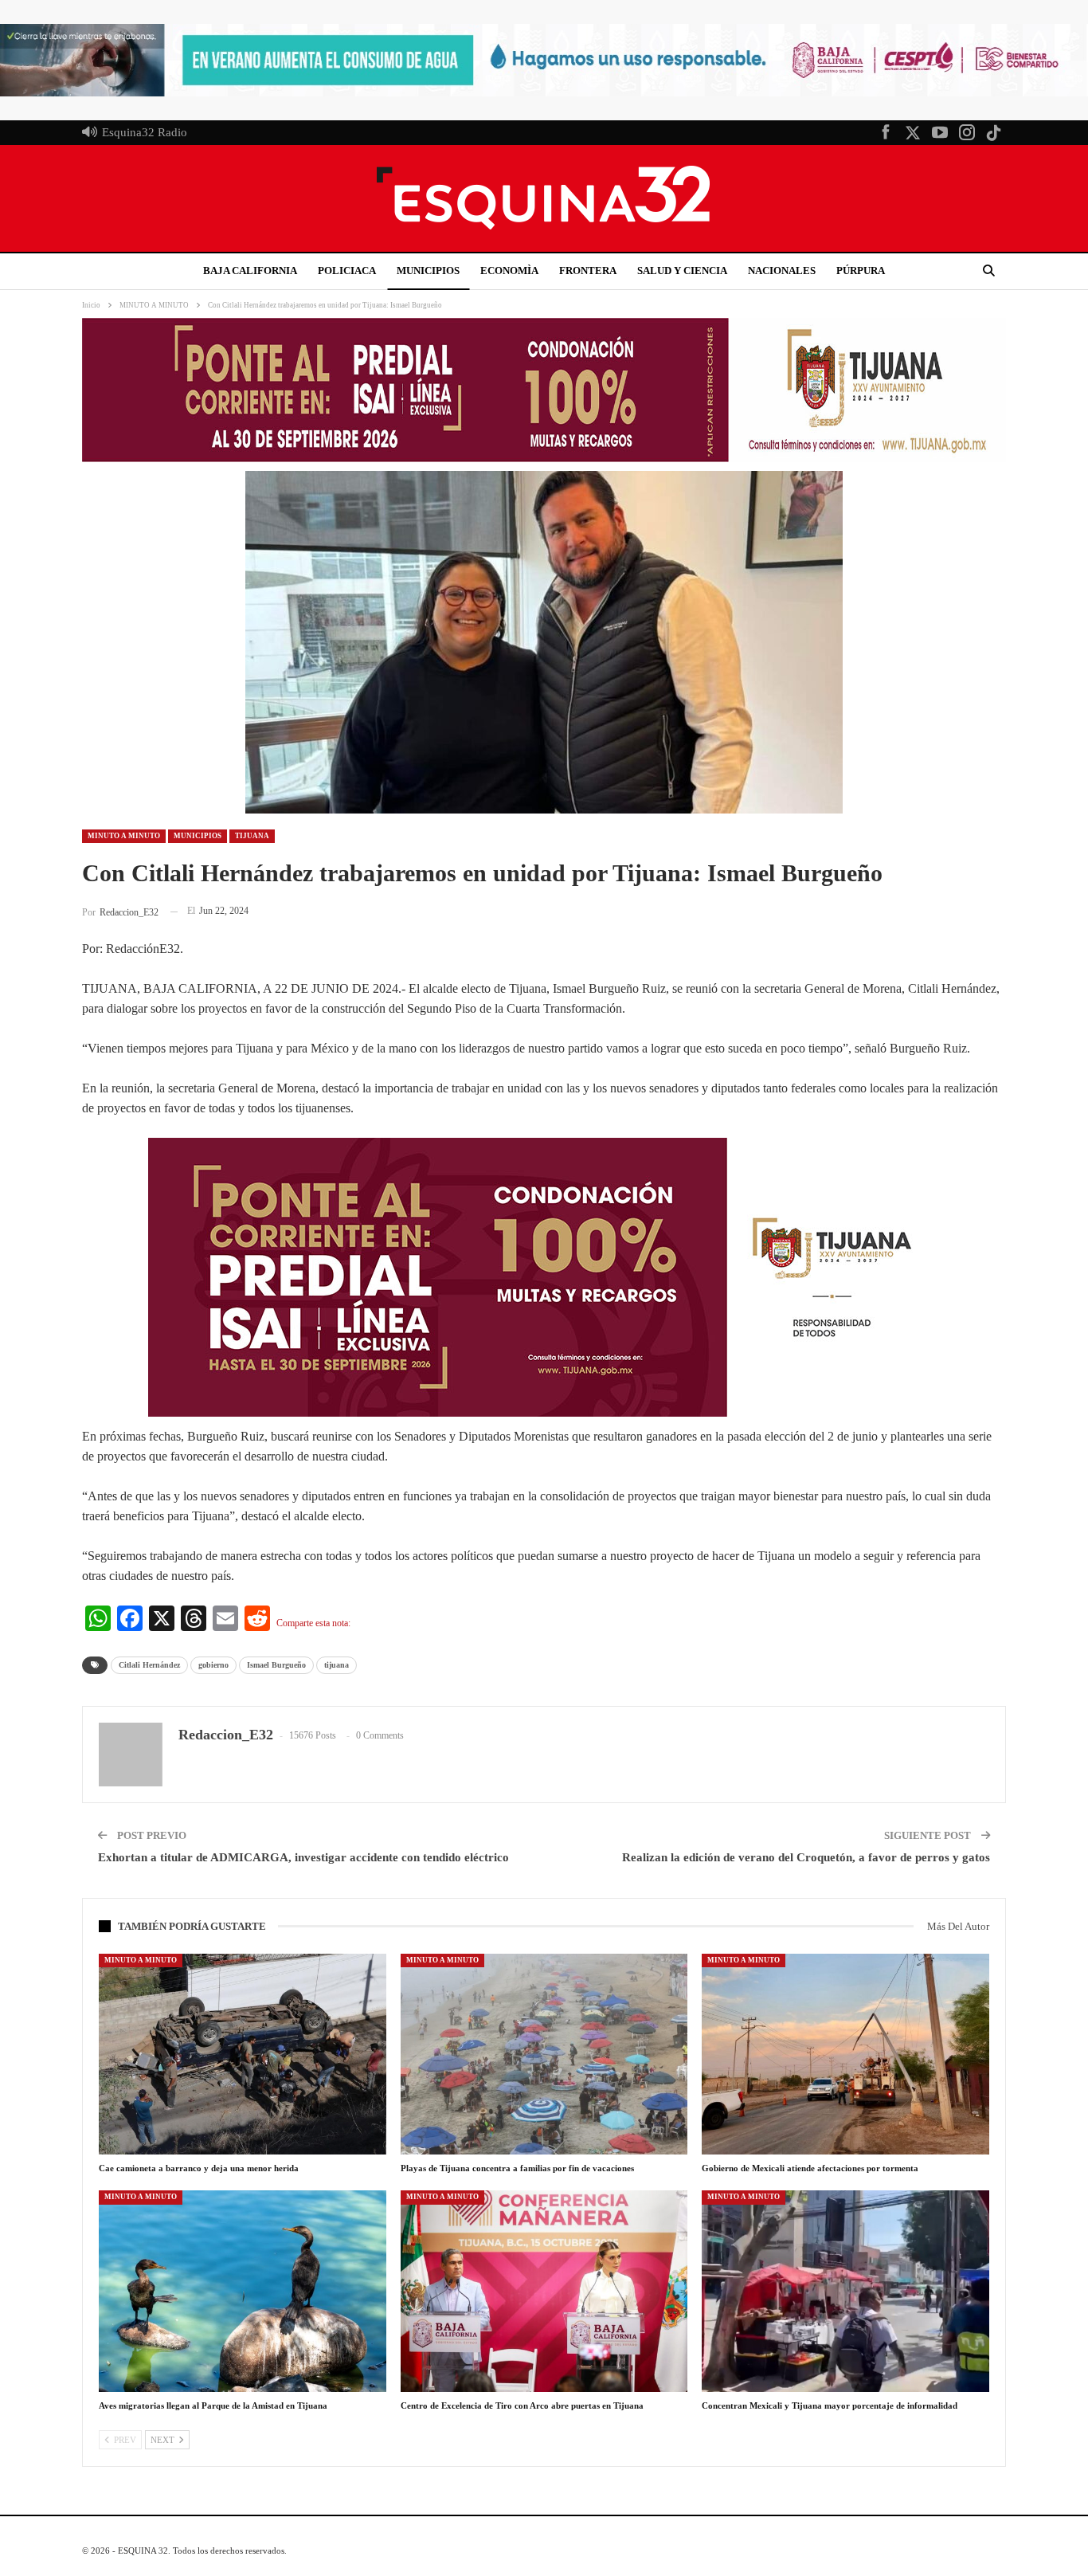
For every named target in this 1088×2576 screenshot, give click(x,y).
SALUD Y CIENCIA (682, 271)
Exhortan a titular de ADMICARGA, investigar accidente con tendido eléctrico (303, 1857)
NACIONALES (782, 271)
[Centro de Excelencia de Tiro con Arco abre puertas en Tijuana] (544, 2291)
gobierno (213, 1665)
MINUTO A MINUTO (124, 836)
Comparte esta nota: (313, 1623)
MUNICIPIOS (428, 271)
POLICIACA (347, 271)
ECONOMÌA (509, 271)
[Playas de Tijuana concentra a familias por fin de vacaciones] (544, 2054)
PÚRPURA (861, 271)
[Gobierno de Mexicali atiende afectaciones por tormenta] (845, 2054)
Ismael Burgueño (276, 1665)
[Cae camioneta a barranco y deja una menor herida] (243, 2054)
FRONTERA (588, 271)
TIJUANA (252, 836)
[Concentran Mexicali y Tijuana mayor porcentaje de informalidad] (845, 2291)
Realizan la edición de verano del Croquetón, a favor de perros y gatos (806, 1857)
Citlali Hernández (149, 1665)
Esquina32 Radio (145, 132)
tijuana (337, 1665)
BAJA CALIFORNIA (250, 271)
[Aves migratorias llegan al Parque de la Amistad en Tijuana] (243, 2291)
